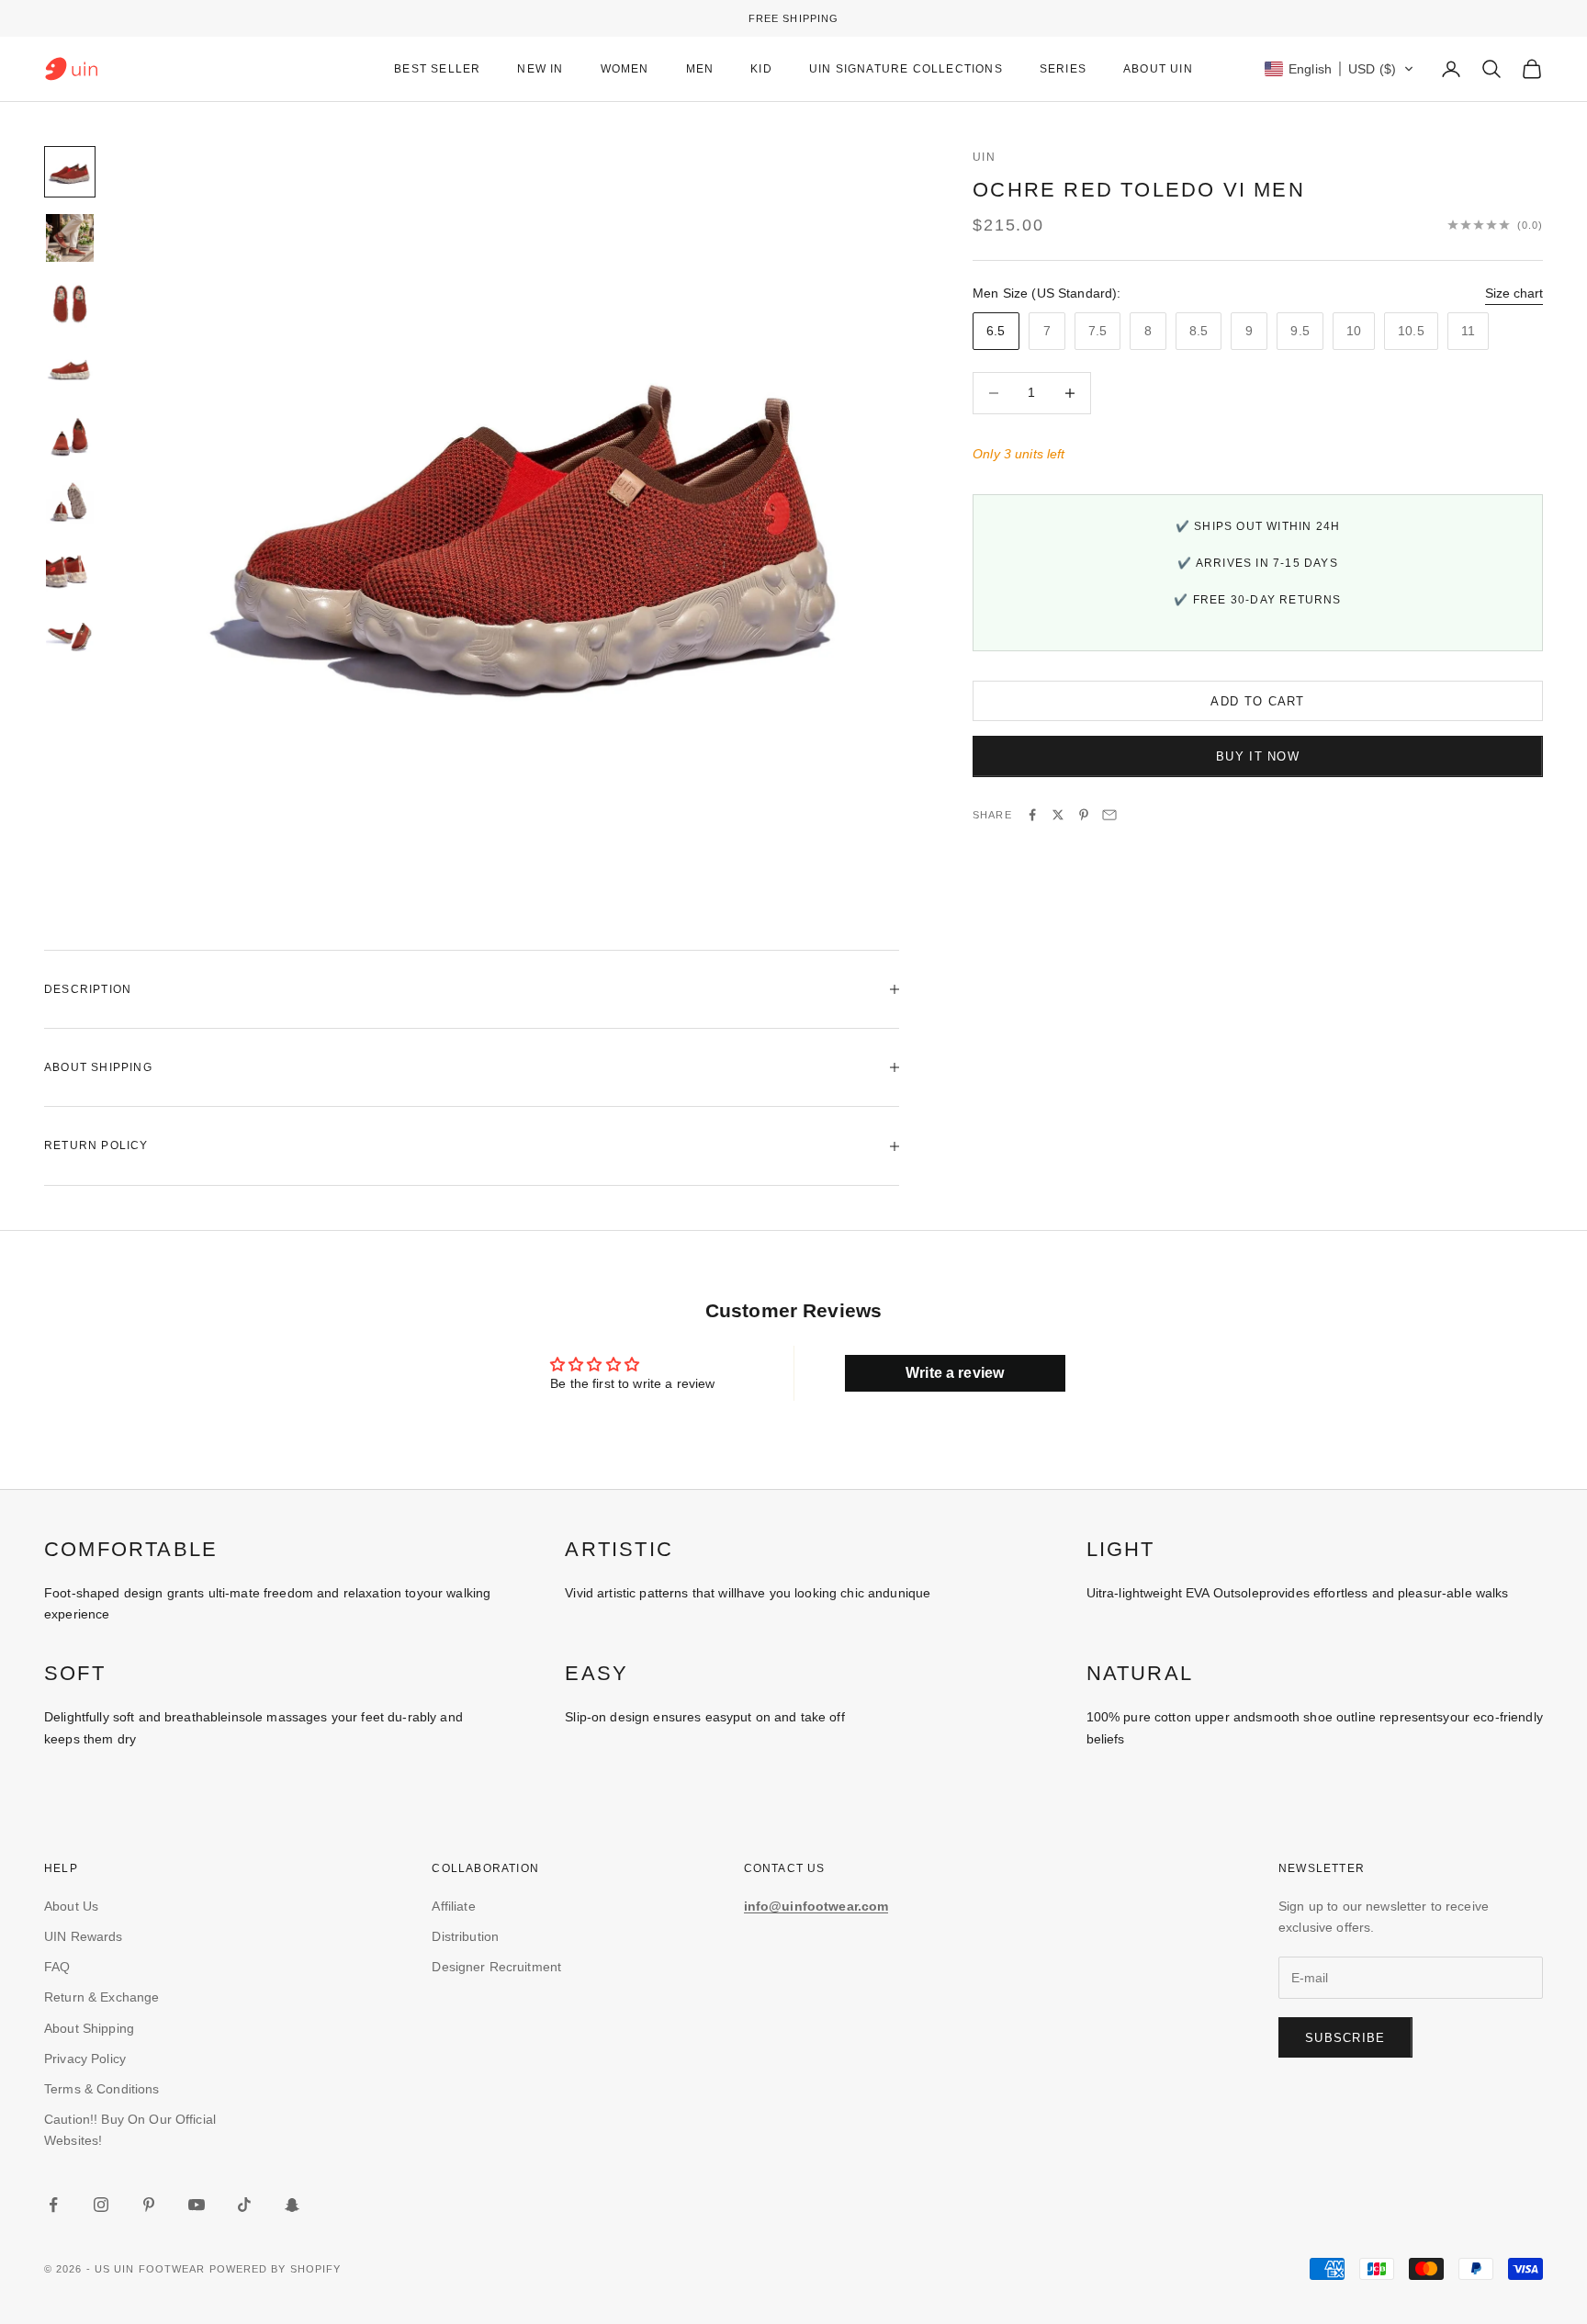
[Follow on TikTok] (244, 2205)
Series (1063, 69)
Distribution (465, 1936)
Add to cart (1257, 701)
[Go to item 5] (70, 436)
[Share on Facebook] (1032, 815)
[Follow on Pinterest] (149, 2205)
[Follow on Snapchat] (292, 2205)
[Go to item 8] (70, 635)
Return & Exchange (101, 1997)
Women (625, 69)
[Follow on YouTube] (197, 2205)
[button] (1339, 69)
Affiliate (453, 1906)
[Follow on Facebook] (53, 2205)
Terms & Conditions (102, 2089)
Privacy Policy (85, 2059)
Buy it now (1258, 756)
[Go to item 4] (70, 370)
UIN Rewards (84, 1936)
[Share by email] (1109, 815)
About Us (71, 1906)
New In (540, 69)
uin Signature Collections (906, 69)
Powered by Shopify (276, 2269)
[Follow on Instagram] (101, 2205)
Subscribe (1345, 2038)
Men (700, 69)
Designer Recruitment (496, 1967)
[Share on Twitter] (1058, 815)
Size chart (1514, 293)
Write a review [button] (955, 1373)
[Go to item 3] (70, 304)
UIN (984, 157)
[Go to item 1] (70, 172)
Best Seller (437, 69)
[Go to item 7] (70, 569)
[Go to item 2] (70, 238)
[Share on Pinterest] (1084, 815)
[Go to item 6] (70, 502)
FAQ (57, 1967)
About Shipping (89, 2028)
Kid (761, 69)
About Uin (1158, 69)
